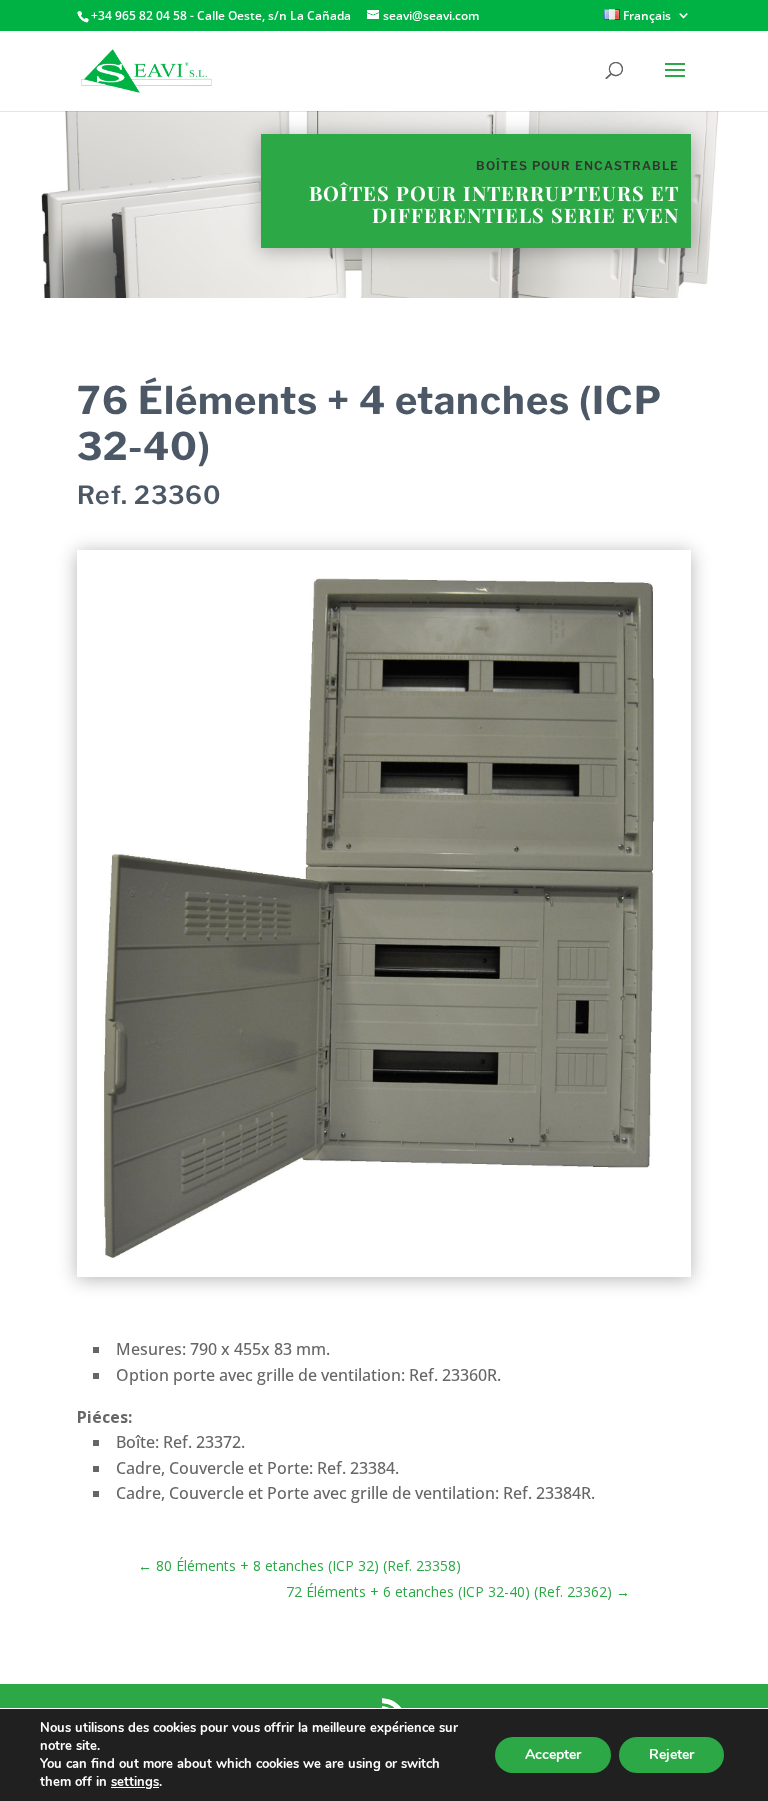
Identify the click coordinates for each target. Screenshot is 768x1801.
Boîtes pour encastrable (577, 165)
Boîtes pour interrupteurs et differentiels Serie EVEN (494, 203)
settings (135, 1782)
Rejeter (671, 1754)
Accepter (553, 1754)
